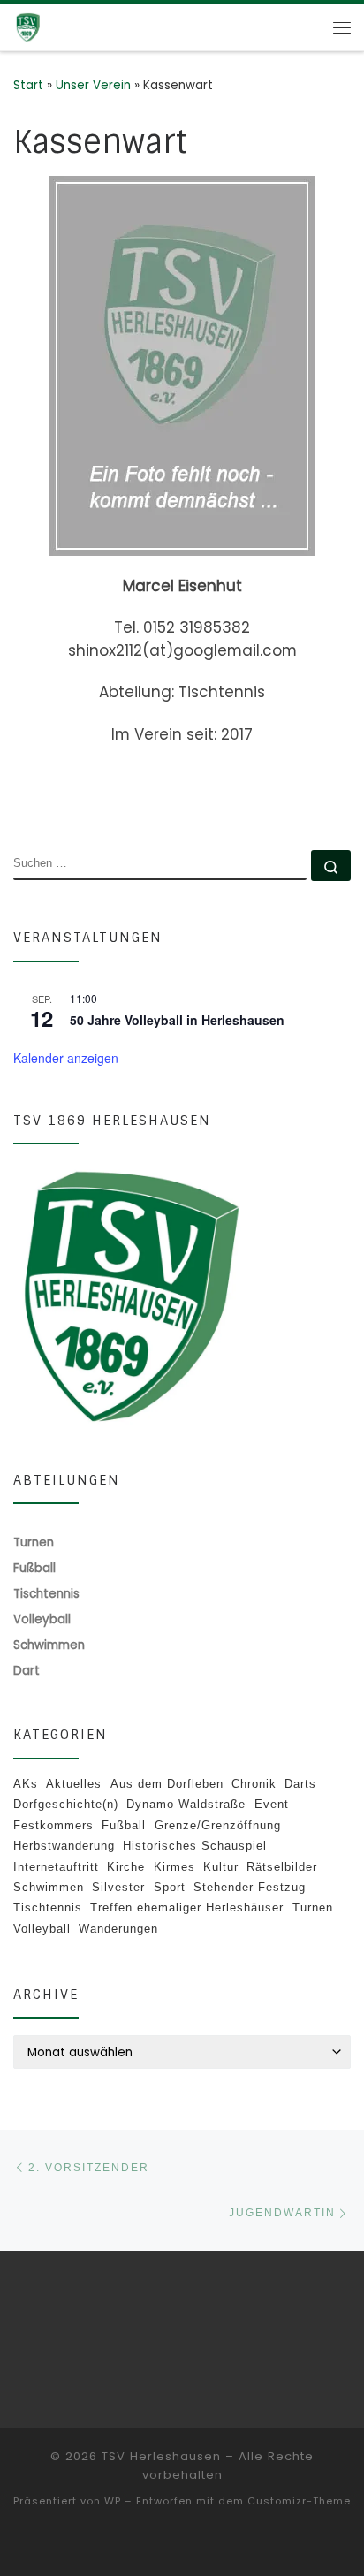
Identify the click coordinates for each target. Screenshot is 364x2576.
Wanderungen (118, 1929)
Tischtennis (48, 1907)
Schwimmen (49, 1887)
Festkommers (53, 1825)
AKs (26, 1784)
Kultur (221, 1867)
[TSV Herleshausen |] (53, 27)
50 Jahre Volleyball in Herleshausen (177, 1020)
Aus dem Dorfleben (167, 1784)
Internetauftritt (56, 1867)
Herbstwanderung (64, 1846)
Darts (300, 1784)
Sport (170, 1887)
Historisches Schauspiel (195, 1846)
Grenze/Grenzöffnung (218, 1825)
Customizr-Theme (299, 2501)
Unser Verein (93, 85)
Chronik (254, 1784)
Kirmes (174, 1867)
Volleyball (42, 1929)
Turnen (313, 1907)
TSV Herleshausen (161, 2456)
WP (113, 2501)
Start (28, 85)
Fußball (124, 1825)
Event (272, 1804)
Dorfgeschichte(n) (66, 1804)
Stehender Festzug (250, 1887)
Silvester (118, 1887)
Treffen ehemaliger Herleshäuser (187, 1907)
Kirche (126, 1867)
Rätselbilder (282, 1867)
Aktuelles (74, 1784)
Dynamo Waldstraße (186, 1804)
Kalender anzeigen (66, 1058)
